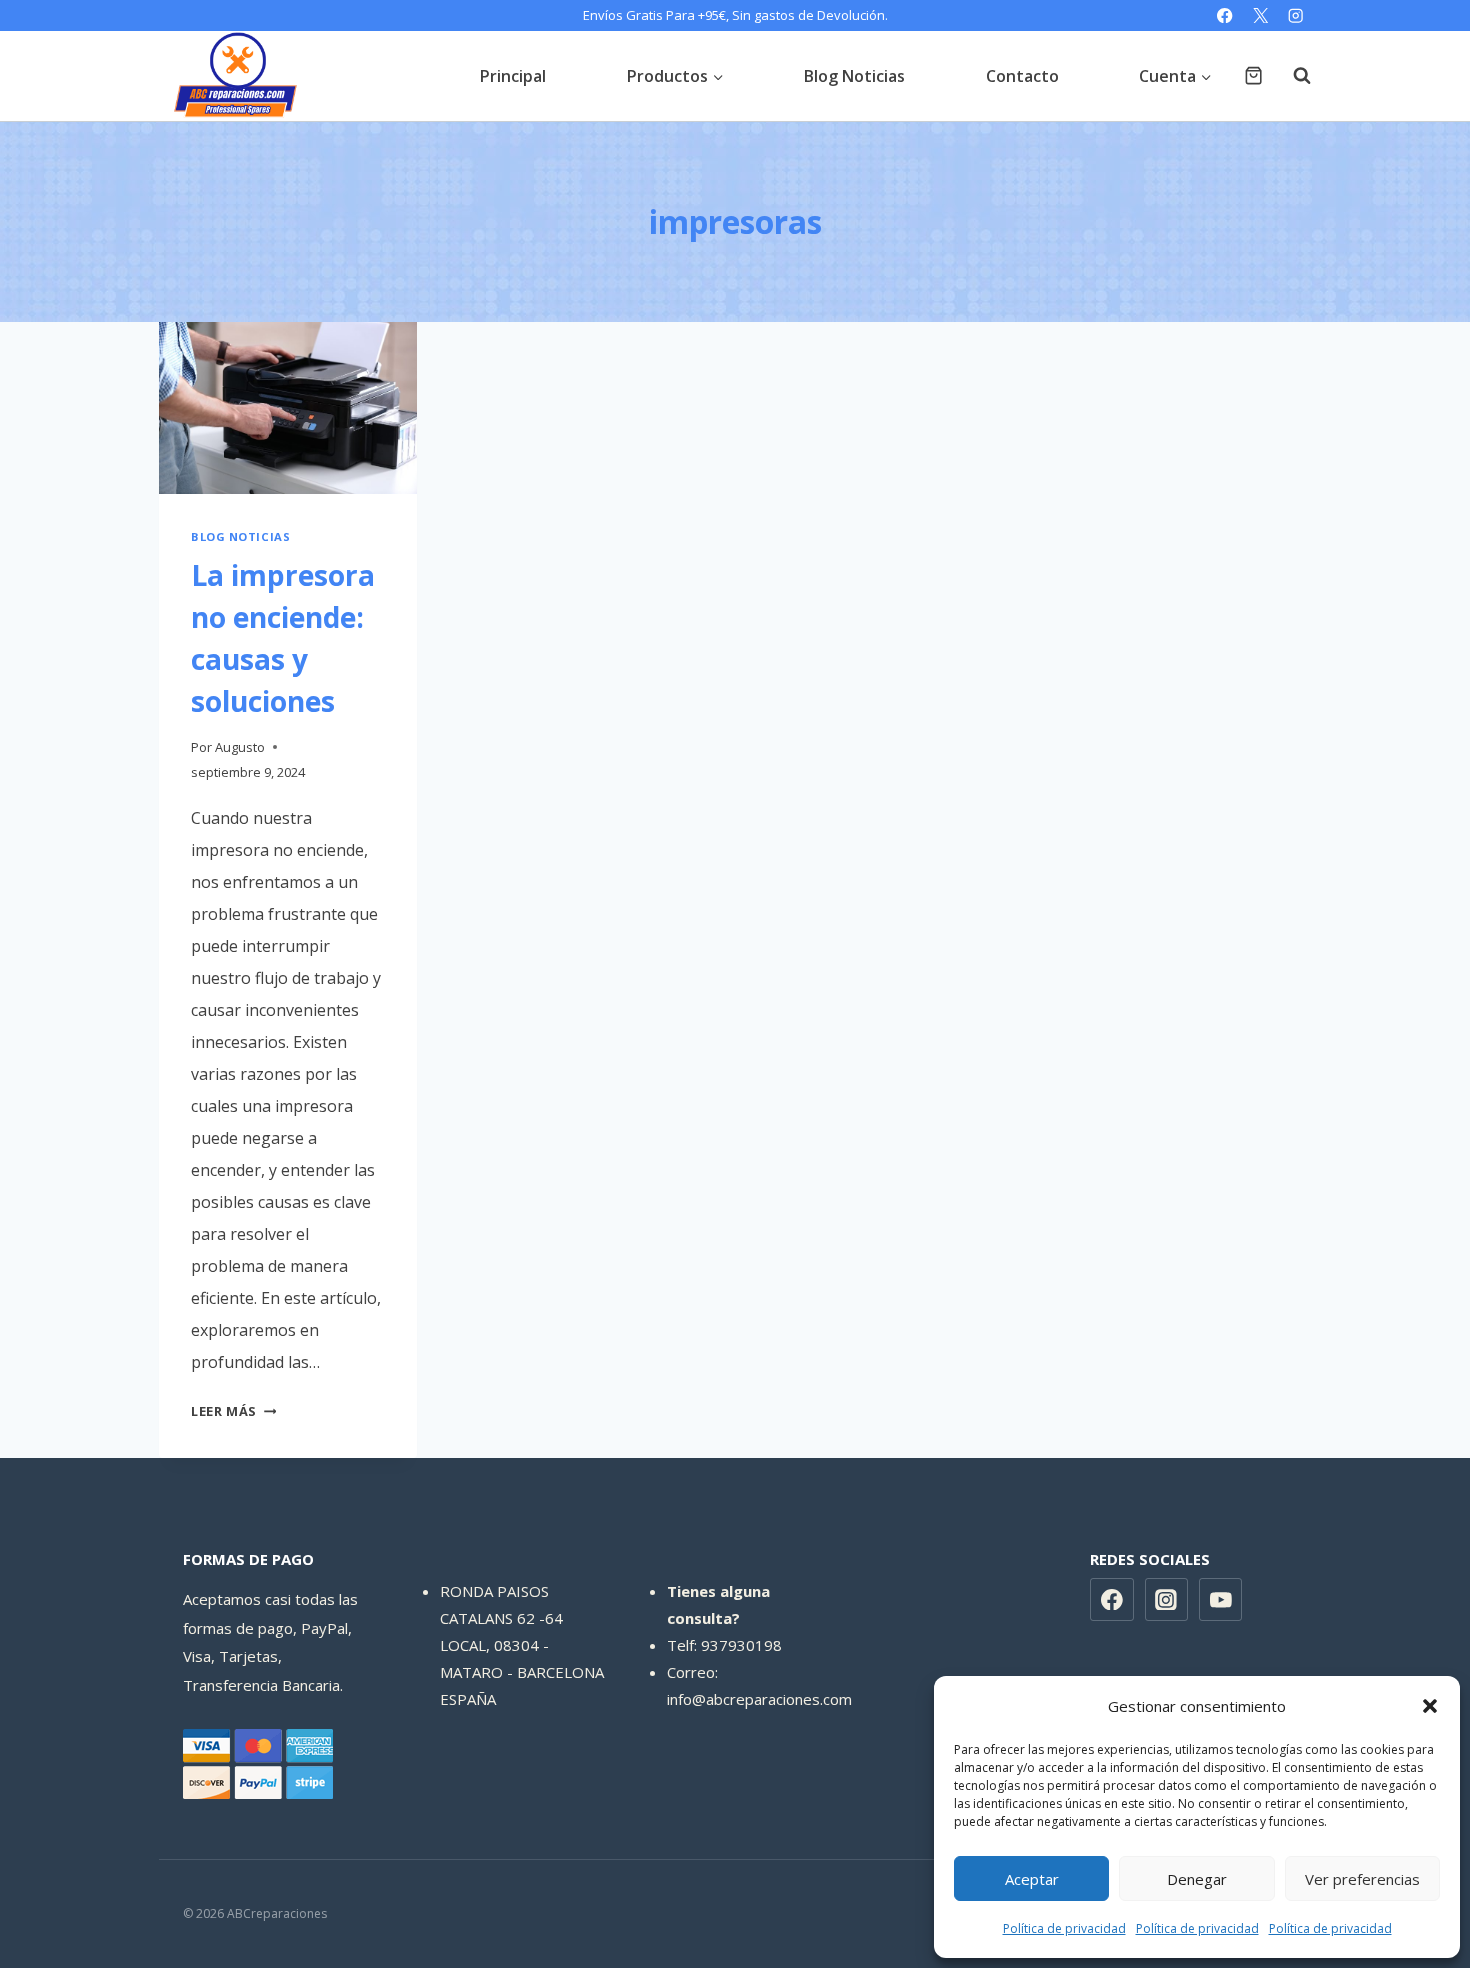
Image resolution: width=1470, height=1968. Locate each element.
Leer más (233, 1411)
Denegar (1197, 1879)
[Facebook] (1225, 15)
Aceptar (1032, 1879)
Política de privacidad (1064, 1928)
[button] (1430, 1706)
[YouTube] (1221, 1600)
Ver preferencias (1362, 1879)
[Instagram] (1295, 15)
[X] (1260, 15)
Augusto (240, 747)
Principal (513, 76)
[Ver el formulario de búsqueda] (1292, 76)
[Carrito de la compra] (1253, 75)
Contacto (1022, 76)
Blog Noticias (854, 76)
